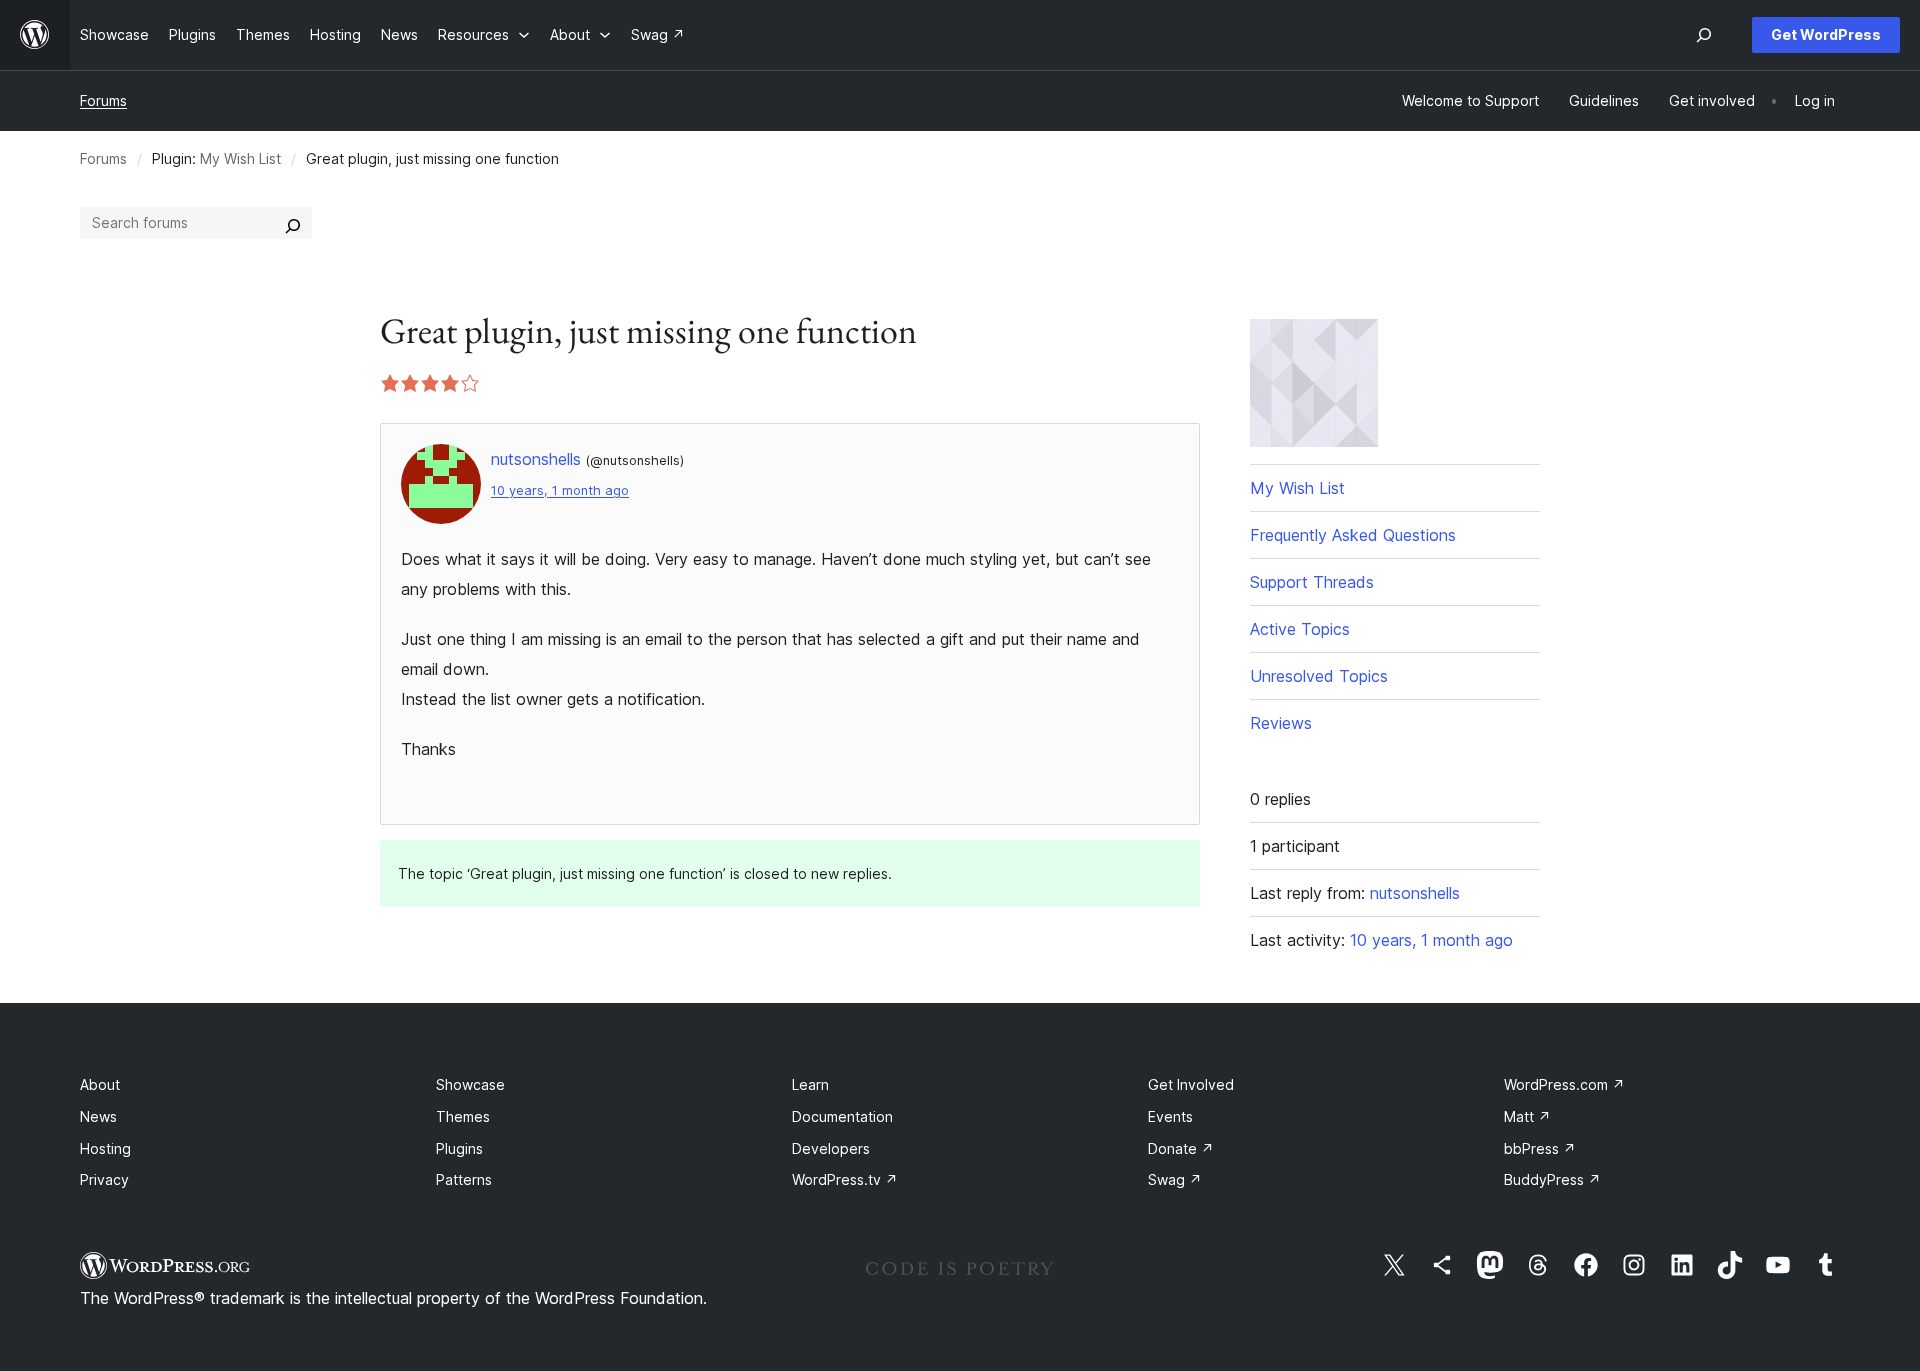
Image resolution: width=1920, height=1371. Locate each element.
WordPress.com (1564, 1084)
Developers (831, 1148)
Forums (103, 100)
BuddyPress (1552, 1179)
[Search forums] (293, 223)
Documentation (842, 1116)
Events (1170, 1116)
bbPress (1540, 1148)
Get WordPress (1826, 34)
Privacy (104, 1179)
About (100, 1084)
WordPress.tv (845, 1179)
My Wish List (240, 158)
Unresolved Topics (1319, 676)
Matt (1527, 1116)
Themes (463, 1116)
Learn (810, 1084)
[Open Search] (1704, 35)
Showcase (470, 1084)
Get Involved (1191, 1084)
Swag (1175, 1179)
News (98, 1116)
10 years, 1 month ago (560, 490)
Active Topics (1300, 629)
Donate (1181, 1148)
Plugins (459, 1148)
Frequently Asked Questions (1353, 535)
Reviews (1281, 723)
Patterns (464, 1179)
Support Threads (1312, 582)
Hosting (105, 1148)
